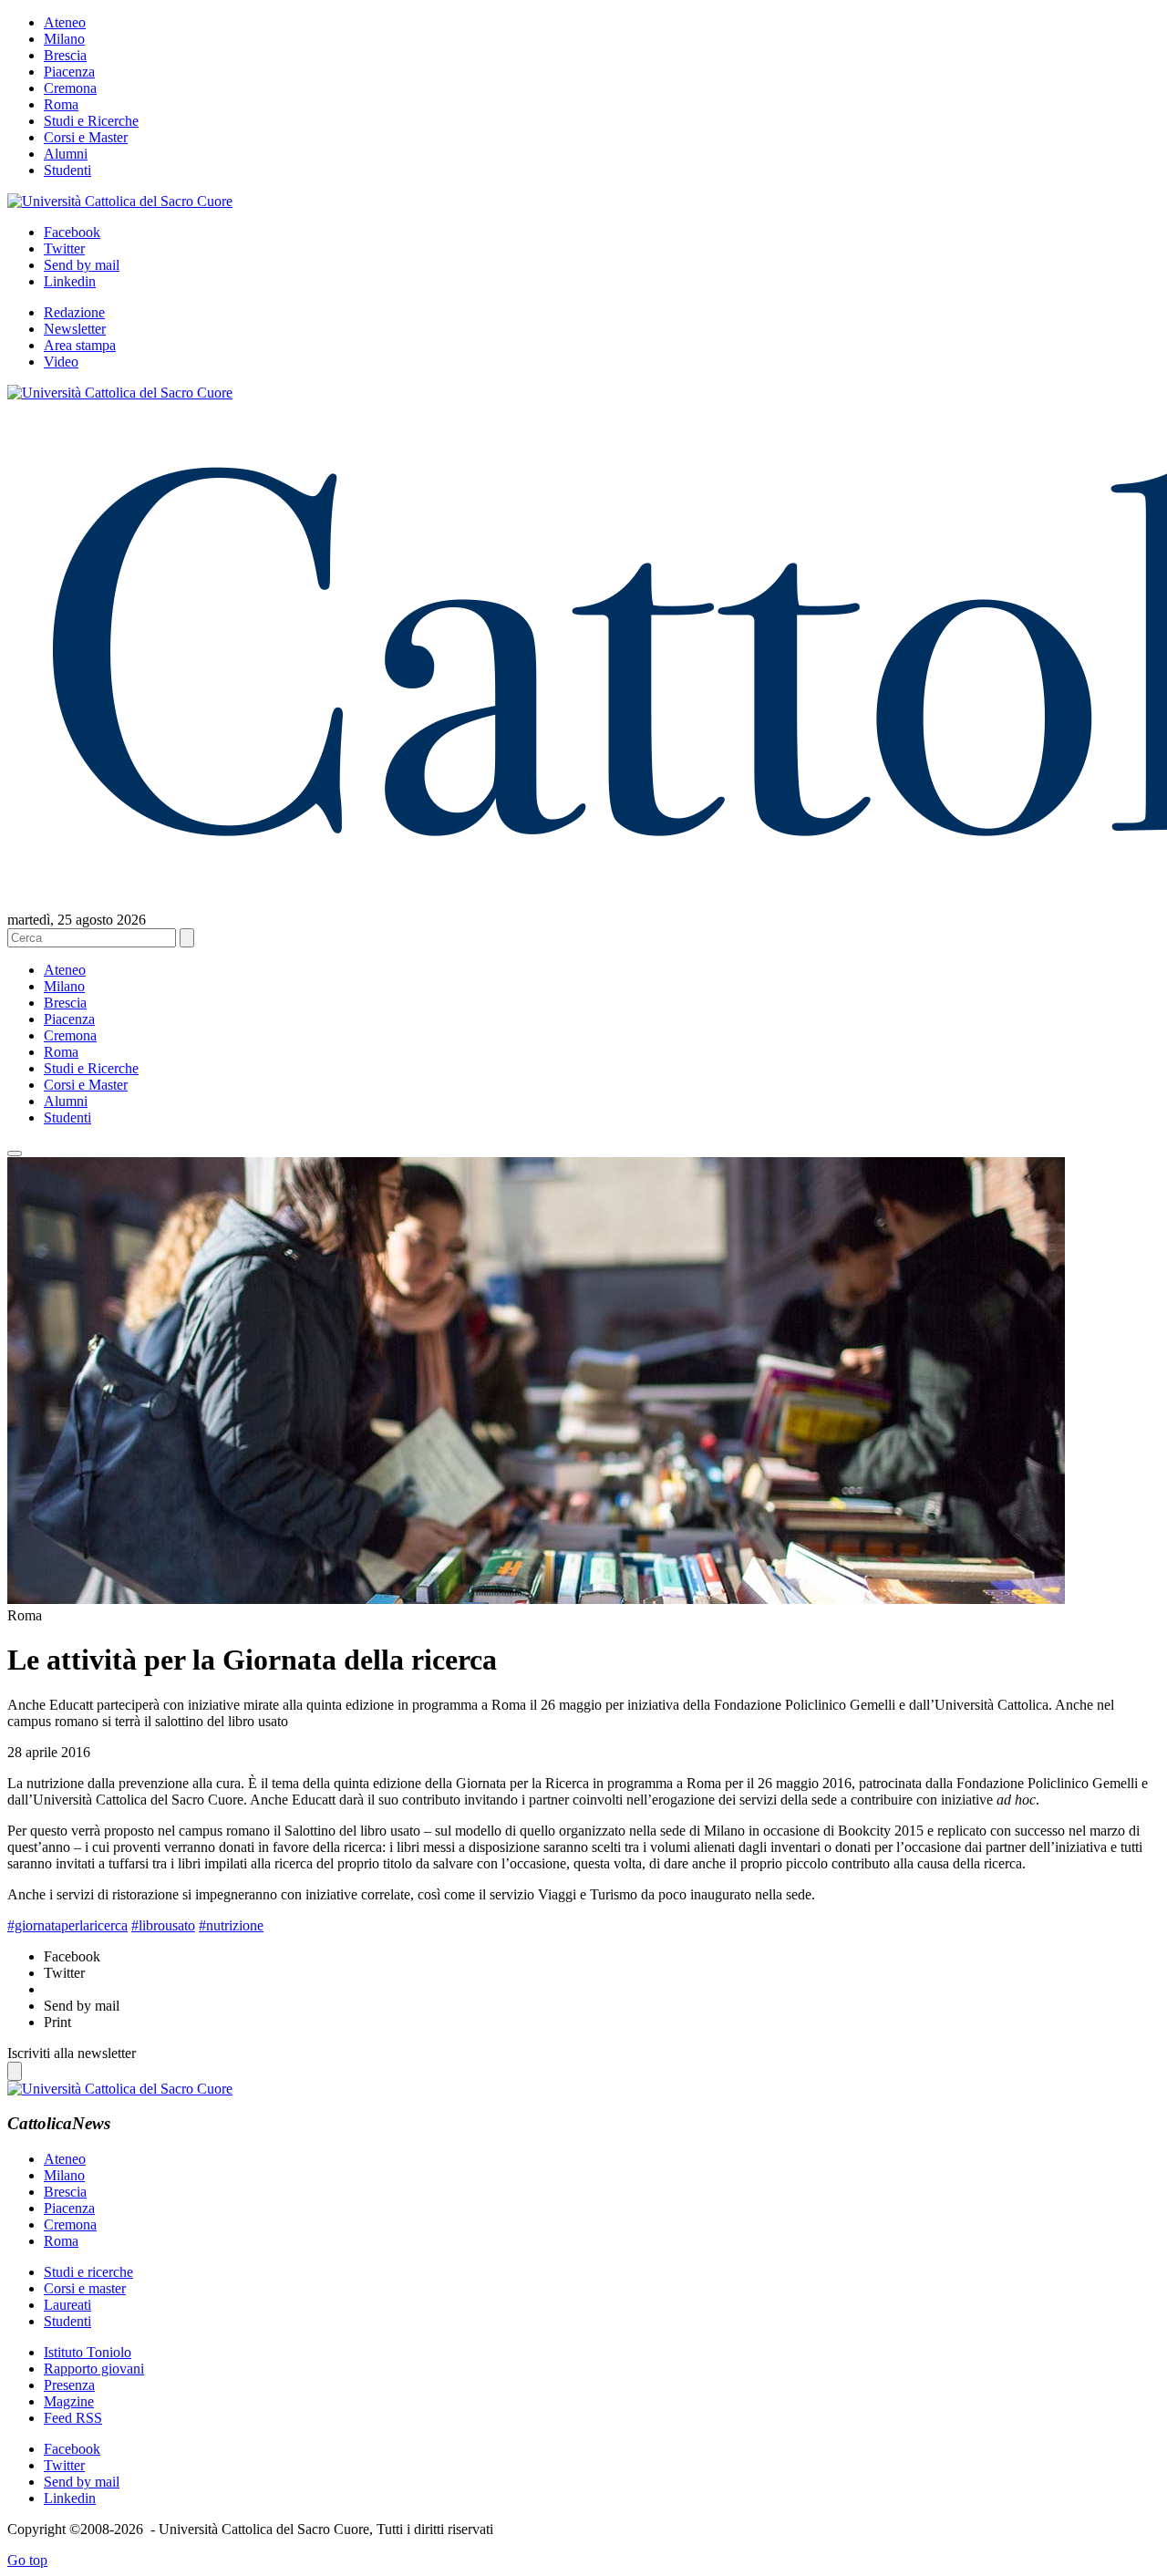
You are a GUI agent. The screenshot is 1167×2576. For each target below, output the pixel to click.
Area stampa (80, 345)
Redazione (74, 312)
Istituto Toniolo (88, 2352)
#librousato (163, 1925)
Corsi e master (85, 2288)
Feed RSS (73, 2418)
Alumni (66, 154)
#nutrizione (231, 1925)
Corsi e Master (86, 137)
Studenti (67, 170)
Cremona (70, 88)
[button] (15, 1154)
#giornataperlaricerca (67, 1925)
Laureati (67, 2305)
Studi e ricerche (88, 2272)
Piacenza (69, 72)
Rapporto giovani (94, 2369)
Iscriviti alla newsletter (72, 2053)
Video (61, 362)
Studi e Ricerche (91, 121)
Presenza (69, 2385)
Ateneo (65, 22)
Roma (61, 104)
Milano (64, 39)
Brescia (65, 55)
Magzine (69, 2401)
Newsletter (75, 329)
